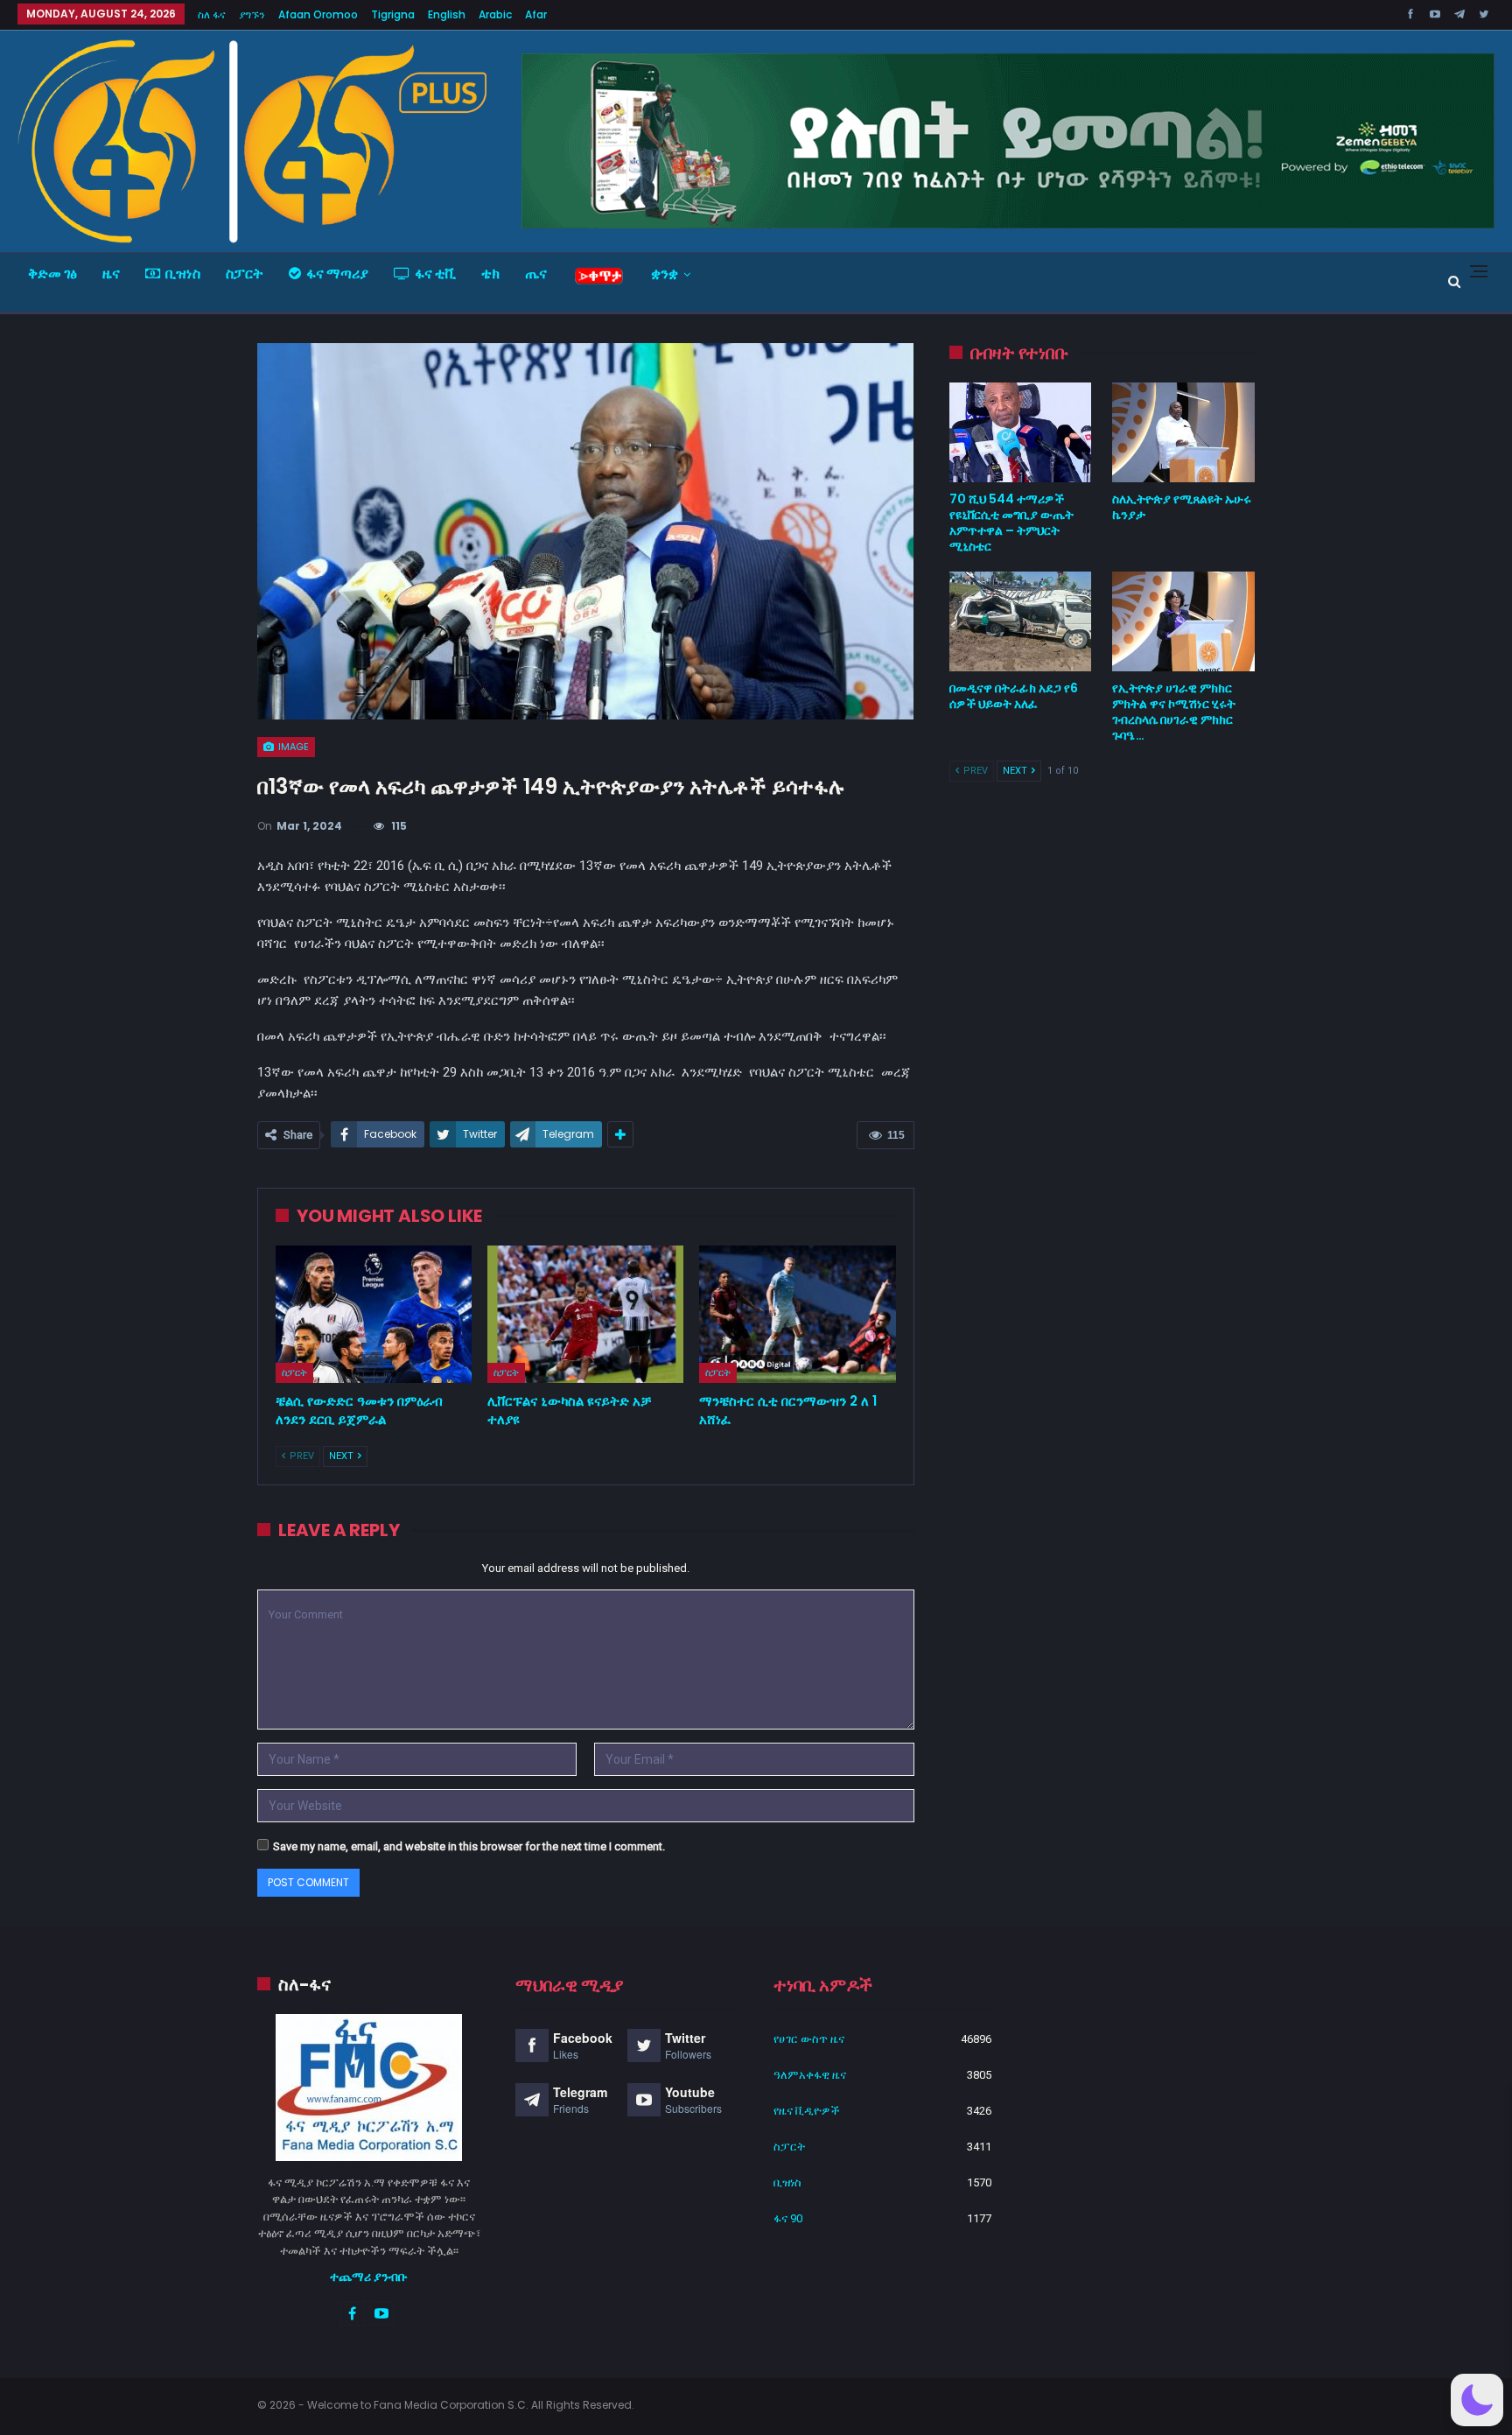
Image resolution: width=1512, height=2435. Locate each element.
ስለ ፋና (212, 14)
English (447, 14)
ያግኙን (252, 14)
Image (292, 747)
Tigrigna (393, 14)
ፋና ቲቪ (435, 274)
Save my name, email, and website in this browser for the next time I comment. (469, 1846)
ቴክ (490, 274)
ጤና (536, 274)
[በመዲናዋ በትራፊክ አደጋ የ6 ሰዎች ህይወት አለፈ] (1021, 621)
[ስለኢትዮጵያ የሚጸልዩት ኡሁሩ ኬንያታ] (1183, 432)
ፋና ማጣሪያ (337, 274)
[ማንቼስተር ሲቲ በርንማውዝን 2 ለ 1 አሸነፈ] (797, 1314)
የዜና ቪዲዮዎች (807, 2111)
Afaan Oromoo (318, 14)
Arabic (495, 14)
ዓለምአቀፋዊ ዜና (810, 2075)
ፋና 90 (788, 2218)
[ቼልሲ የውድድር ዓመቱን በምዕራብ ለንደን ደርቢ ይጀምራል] (374, 1314)
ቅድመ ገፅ (52, 274)
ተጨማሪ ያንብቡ (369, 2277)
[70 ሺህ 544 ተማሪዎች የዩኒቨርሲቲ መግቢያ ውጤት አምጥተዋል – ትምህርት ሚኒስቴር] (1021, 432)
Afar (536, 14)
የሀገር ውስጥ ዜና (809, 2039)
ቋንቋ (665, 274)
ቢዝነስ (183, 274)
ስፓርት (245, 274)
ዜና (111, 274)
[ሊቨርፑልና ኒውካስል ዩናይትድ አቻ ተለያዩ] (585, 1314)
